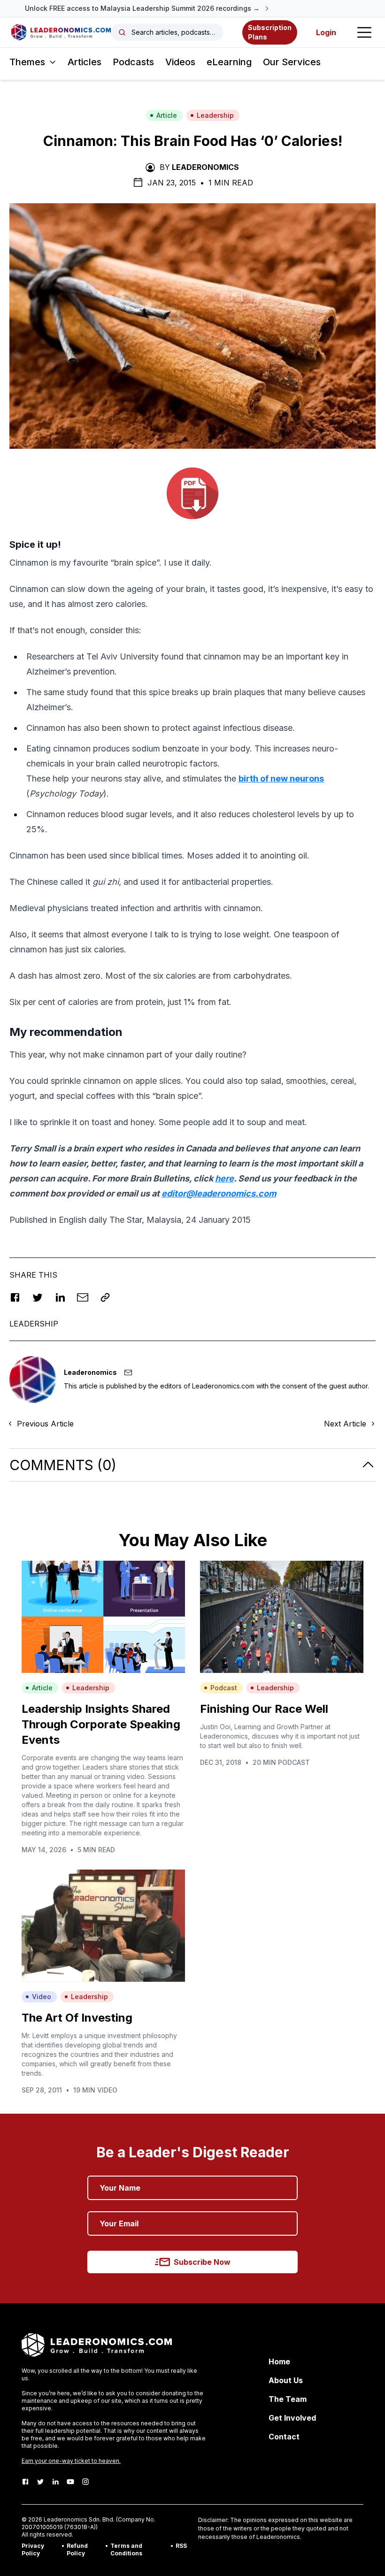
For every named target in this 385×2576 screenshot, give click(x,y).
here (224, 1178)
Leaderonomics (205, 167)
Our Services (292, 62)
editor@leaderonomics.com (219, 1193)
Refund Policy (77, 2549)
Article (167, 115)
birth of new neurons (281, 778)
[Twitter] (40, 2482)
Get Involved (292, 2418)
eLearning (229, 62)
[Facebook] (25, 2482)
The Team (288, 2399)
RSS (181, 2546)
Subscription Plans (270, 32)
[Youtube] (70, 2482)
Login (326, 32)
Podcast (224, 1688)
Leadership (215, 115)
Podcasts (133, 62)
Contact (284, 2437)
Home (279, 2361)
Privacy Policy (33, 2549)
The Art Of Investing (77, 2018)
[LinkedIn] (55, 2482)
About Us (286, 2380)
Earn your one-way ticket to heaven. (71, 2461)
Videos (180, 62)
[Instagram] (85, 2482)
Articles (85, 62)
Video (42, 1997)
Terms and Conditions (126, 2549)
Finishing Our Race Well (264, 1709)
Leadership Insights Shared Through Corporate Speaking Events (101, 1724)
